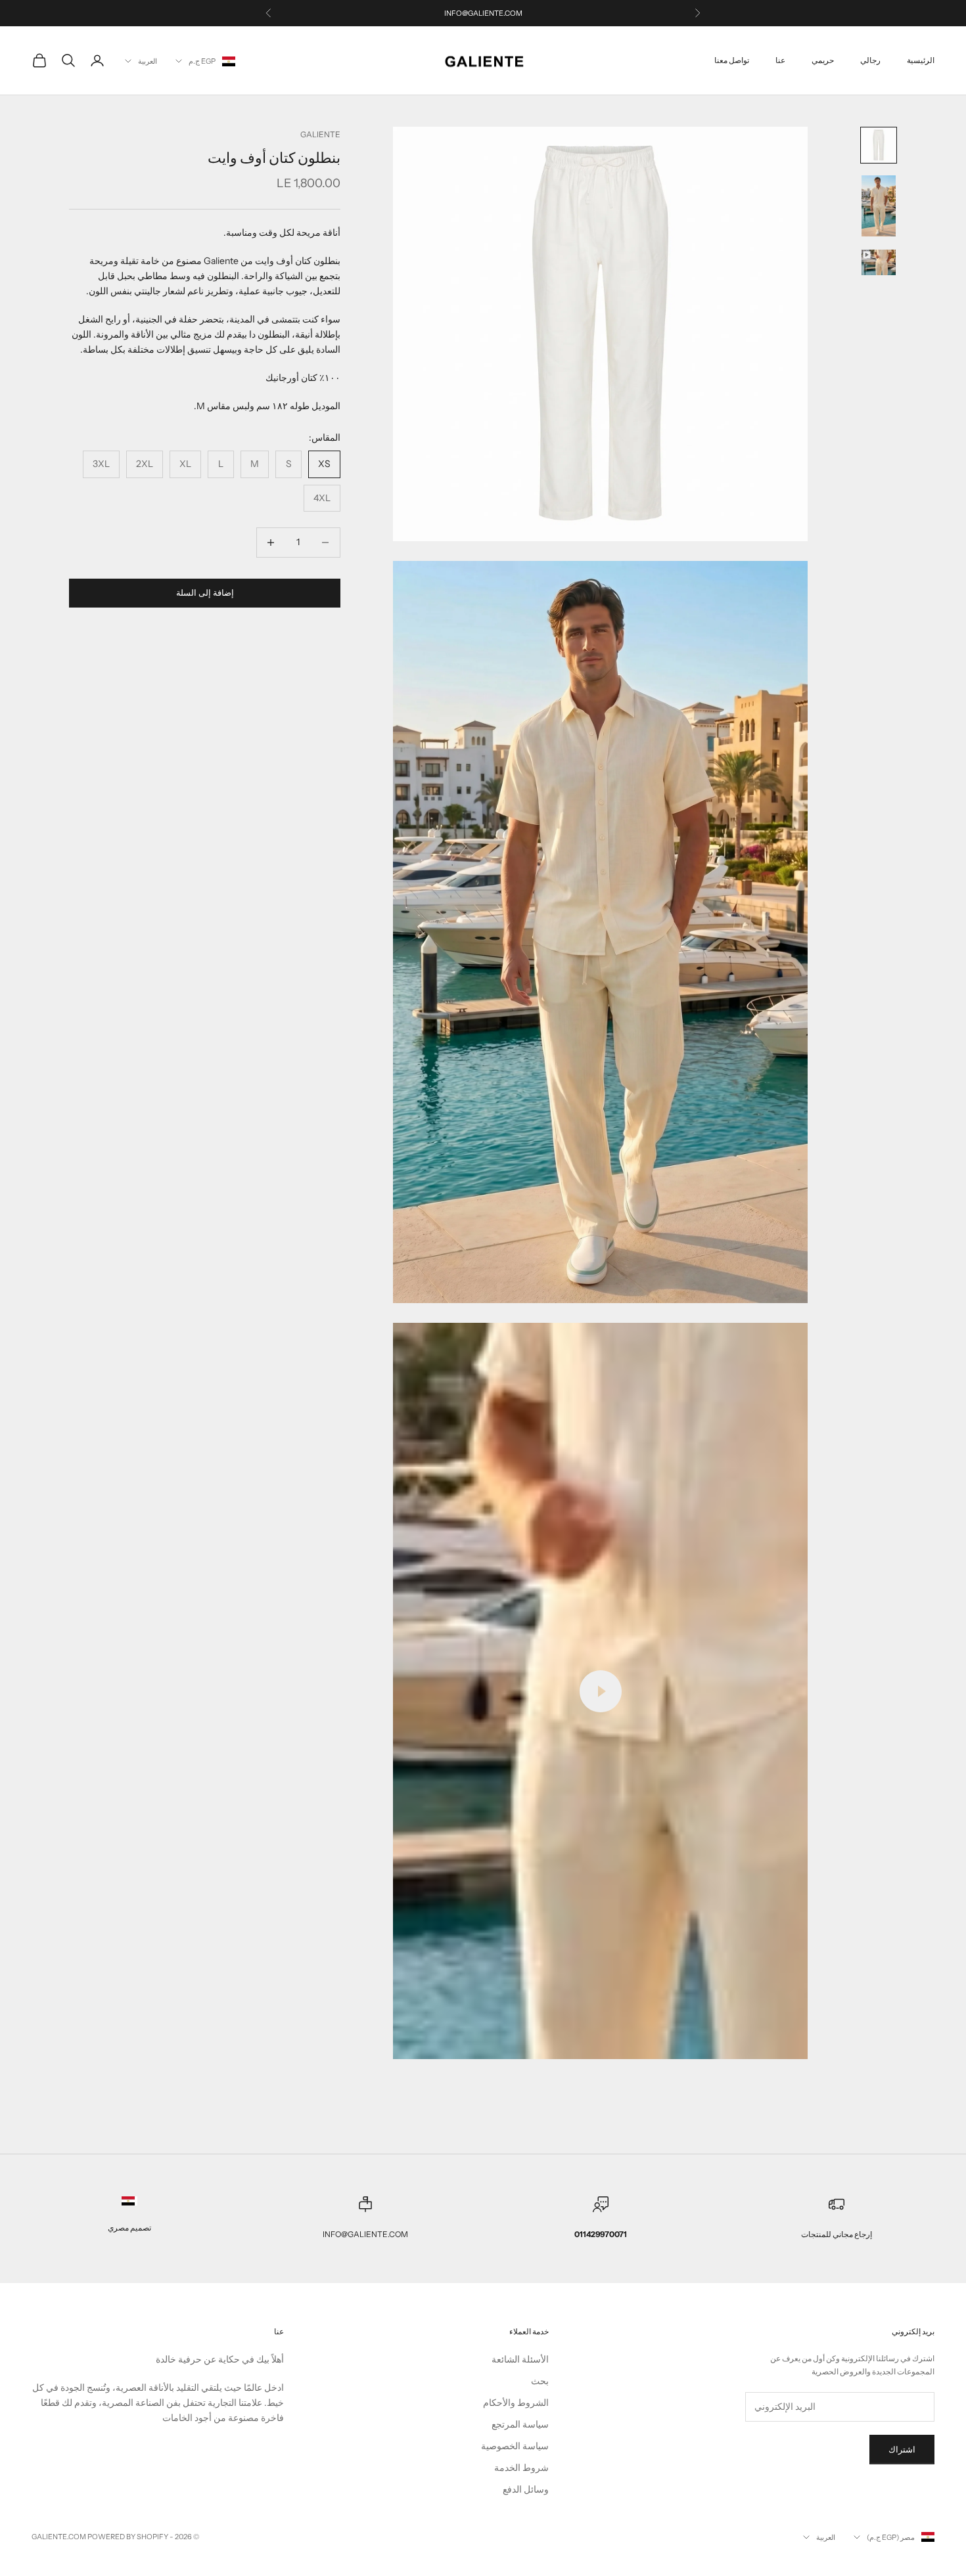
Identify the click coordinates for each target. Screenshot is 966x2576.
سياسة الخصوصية (515, 2446)
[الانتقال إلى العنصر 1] (879, 145)
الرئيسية (921, 60)
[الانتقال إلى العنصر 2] (879, 206)
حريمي (823, 60)
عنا (780, 60)
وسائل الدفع (526, 2489)
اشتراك (902, 2449)
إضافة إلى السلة (205, 592)
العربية (148, 61)
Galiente (320, 134)
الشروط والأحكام (516, 2403)
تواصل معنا (732, 60)
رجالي (870, 60)
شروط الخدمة (521, 2468)
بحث (540, 2381)
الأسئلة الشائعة (520, 2359)
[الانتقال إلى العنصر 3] (879, 262)
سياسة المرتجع (520, 2424)
